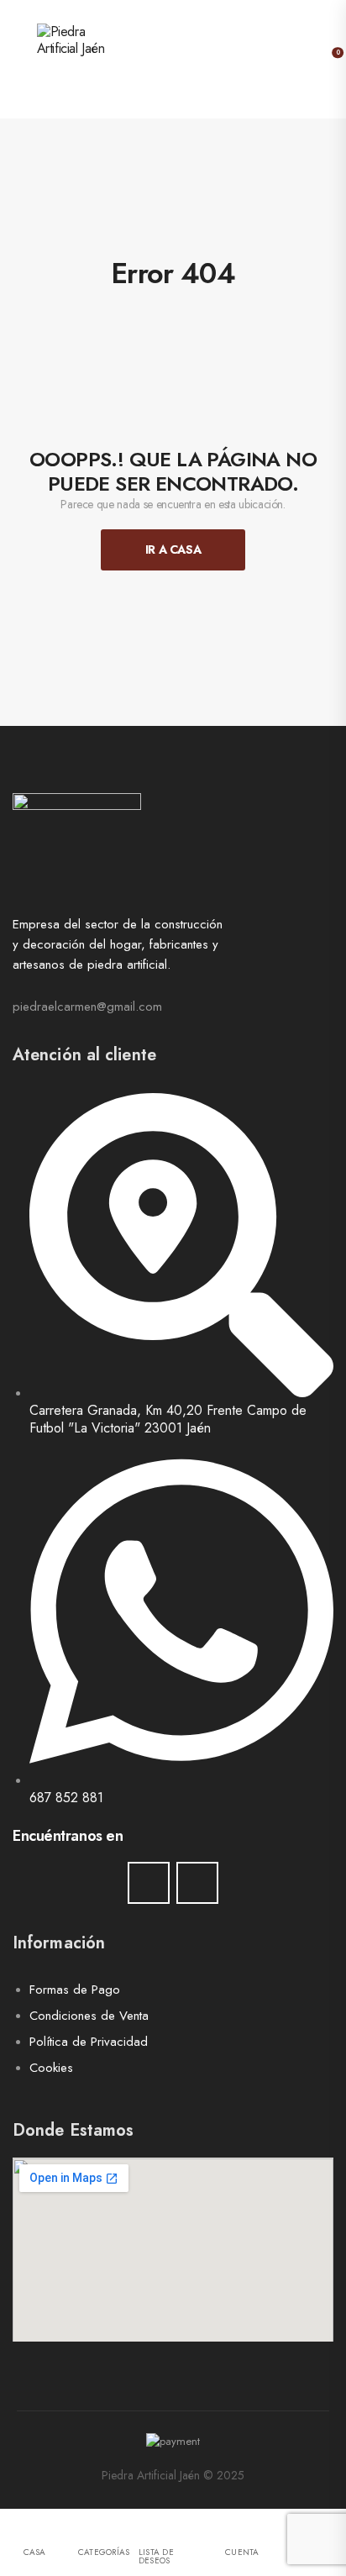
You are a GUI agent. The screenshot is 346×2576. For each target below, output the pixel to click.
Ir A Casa (173, 549)
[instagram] (197, 1883)
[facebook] (149, 1883)
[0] (326, 59)
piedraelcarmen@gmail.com (87, 1007)
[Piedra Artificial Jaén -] (101, 59)
